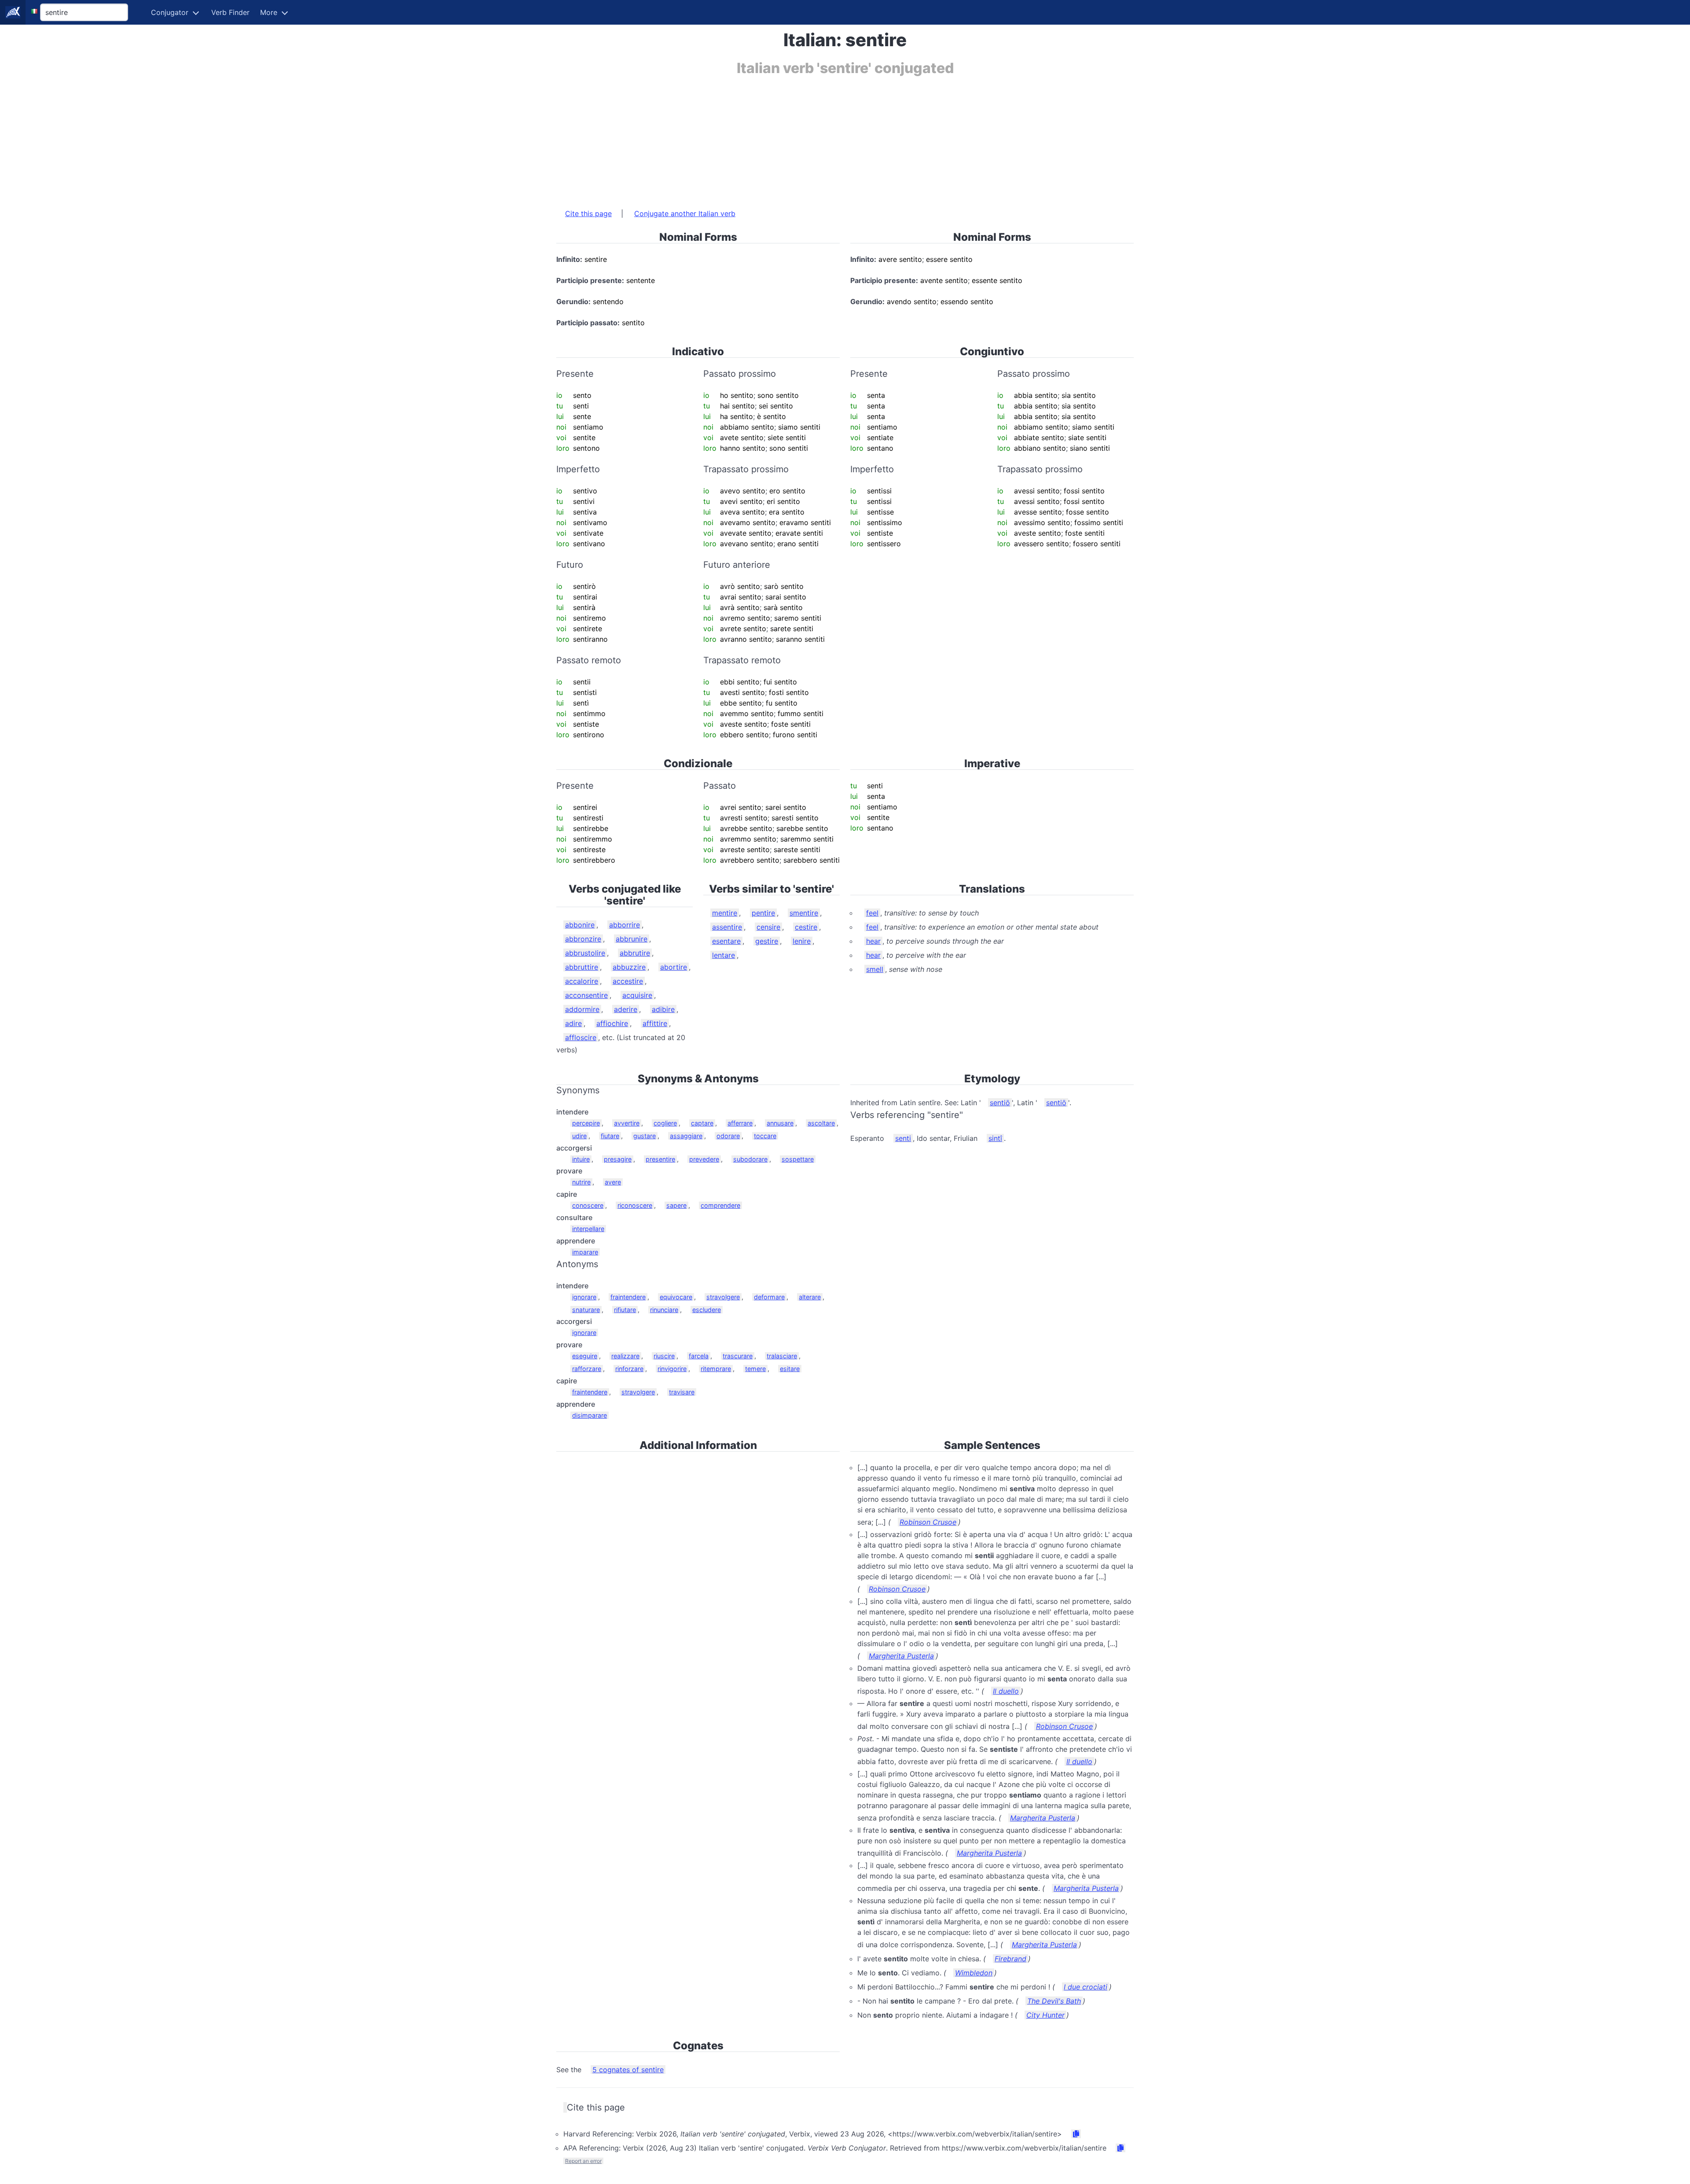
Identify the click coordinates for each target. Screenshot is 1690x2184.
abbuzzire (629, 967)
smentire (804, 913)
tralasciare (782, 1356)
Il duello (1006, 1691)
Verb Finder (230, 12)
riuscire (664, 1356)
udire (579, 1136)
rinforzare (629, 1369)
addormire (582, 1009)
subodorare (750, 1159)
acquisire (637, 995)
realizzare (625, 1356)
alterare (810, 1297)
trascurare (738, 1356)
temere (755, 1369)
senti (903, 1138)
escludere (707, 1310)
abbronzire (583, 939)
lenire (802, 941)
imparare (585, 1252)
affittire (655, 1023)
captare (702, 1123)
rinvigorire (672, 1369)
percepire (586, 1123)
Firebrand (1010, 1959)
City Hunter (1045, 2015)
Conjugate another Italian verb (685, 213)
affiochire (612, 1023)
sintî (995, 1138)
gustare (645, 1136)
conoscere (588, 1205)
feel (872, 913)
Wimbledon (974, 1973)
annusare (780, 1123)
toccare (765, 1136)
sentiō (1000, 1103)
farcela (699, 1356)
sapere (676, 1205)
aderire (626, 1009)
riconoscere (635, 1205)
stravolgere (723, 1297)
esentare (726, 941)
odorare (728, 1136)
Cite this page (588, 213)
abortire (674, 967)
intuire (581, 1159)
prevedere (704, 1159)
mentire (725, 913)
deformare (769, 1297)
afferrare (740, 1123)
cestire (806, 927)
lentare (724, 955)
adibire (663, 1009)
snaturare (586, 1310)
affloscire (581, 1037)
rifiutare (625, 1310)
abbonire (580, 925)
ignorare (584, 1297)
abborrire (625, 925)
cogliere (665, 1123)
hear (873, 941)
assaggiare (686, 1136)
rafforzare (587, 1369)
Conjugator (170, 12)
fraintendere (628, 1297)
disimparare (590, 1415)
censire (768, 927)
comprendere (720, 1205)
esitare (790, 1369)
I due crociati (1086, 1987)
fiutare (610, 1136)
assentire (727, 927)
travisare (682, 1392)
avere (613, 1182)
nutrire (581, 1182)
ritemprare (716, 1369)
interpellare (588, 1229)
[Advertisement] (820, 138)
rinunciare (664, 1310)
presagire (618, 1159)
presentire (660, 1159)
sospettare (798, 1159)
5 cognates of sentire (628, 2070)
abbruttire (582, 967)
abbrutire (635, 953)
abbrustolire (585, 953)
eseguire (585, 1356)
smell (875, 969)
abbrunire (632, 939)
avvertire (627, 1123)
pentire (763, 913)
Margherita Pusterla (901, 1656)
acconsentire (586, 995)
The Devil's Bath (1054, 2001)
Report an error (583, 2161)
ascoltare (821, 1123)
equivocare (676, 1297)
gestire (767, 941)
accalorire (582, 981)
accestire (628, 981)
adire (573, 1023)
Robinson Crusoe (928, 1522)
